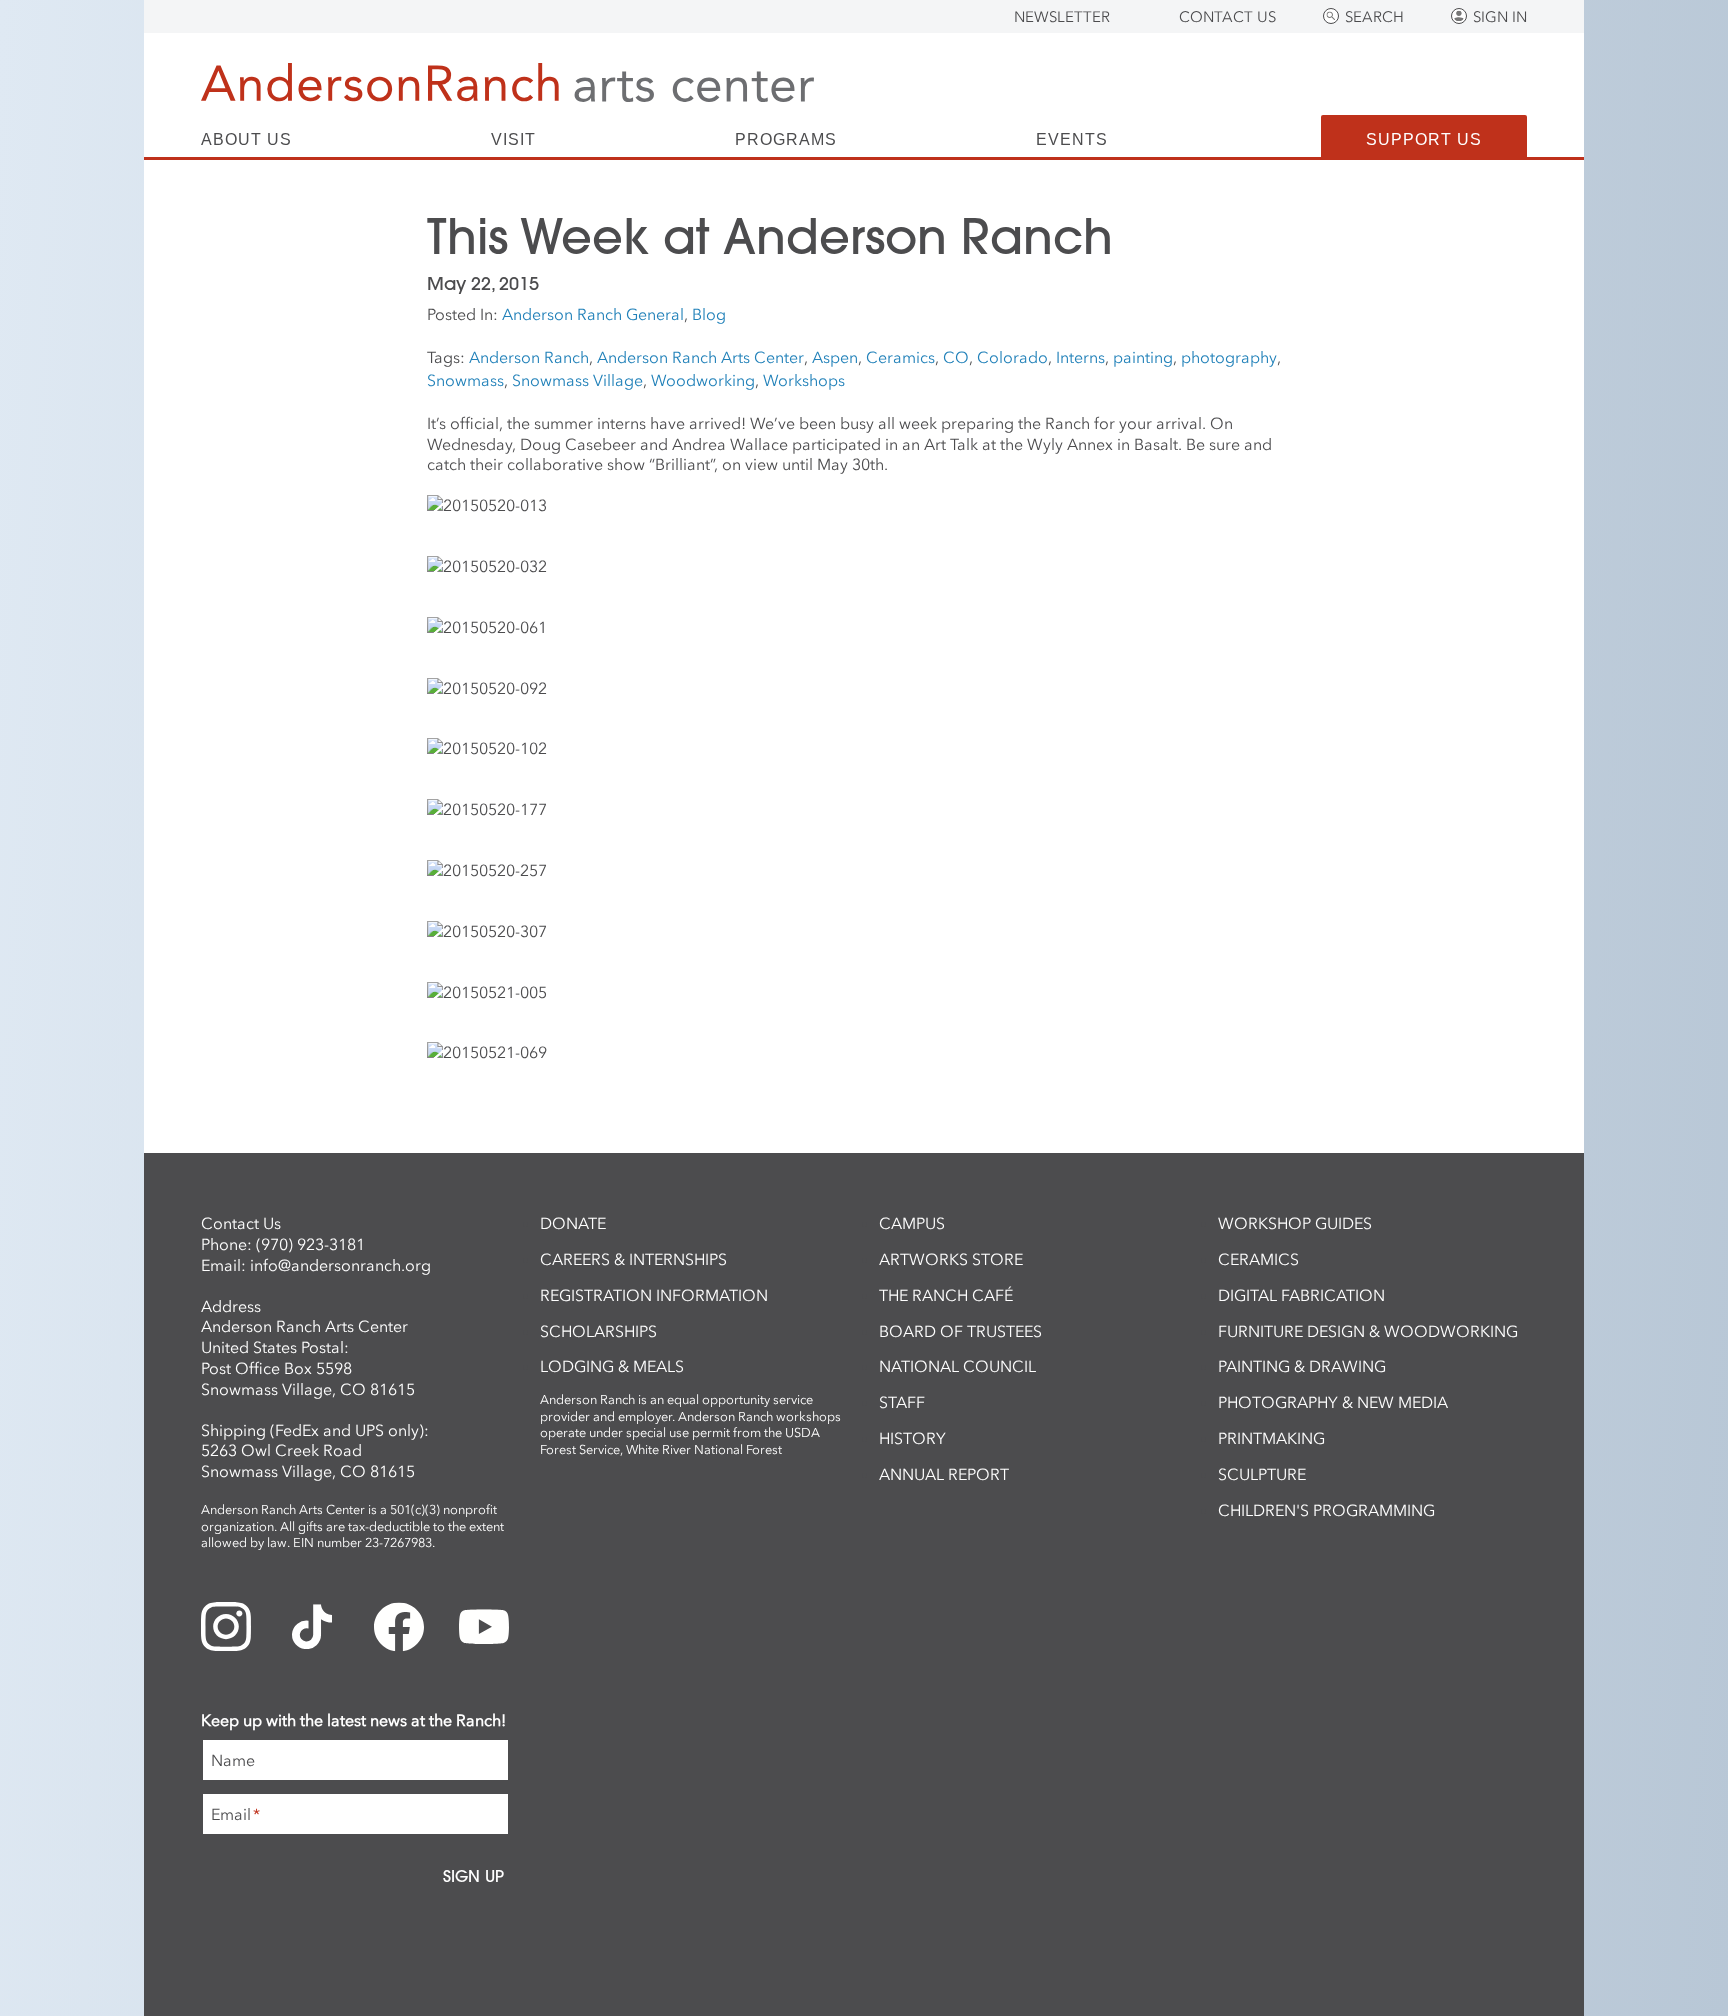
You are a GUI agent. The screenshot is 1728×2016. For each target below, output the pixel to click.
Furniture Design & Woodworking (1368, 1331)
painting (1143, 357)
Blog (709, 314)
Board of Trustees (960, 1331)
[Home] (507, 82)
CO (956, 357)
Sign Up (473, 1876)
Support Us (1424, 139)
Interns (1080, 357)
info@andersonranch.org (340, 1265)
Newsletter (1062, 17)
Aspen (835, 357)
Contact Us (1227, 17)
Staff (902, 1402)
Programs (786, 140)
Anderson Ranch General (593, 314)
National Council (957, 1366)
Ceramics (900, 357)
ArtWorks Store (951, 1259)
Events (1072, 140)
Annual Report (944, 1474)
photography (1229, 357)
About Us (246, 140)
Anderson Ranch (529, 357)
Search (1374, 17)
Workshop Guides (1295, 1223)
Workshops (804, 380)
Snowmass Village (577, 380)
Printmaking (1271, 1438)
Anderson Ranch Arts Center (700, 357)
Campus (912, 1223)
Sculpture (1262, 1474)
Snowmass (465, 380)
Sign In (1500, 17)
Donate (573, 1223)
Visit (513, 140)
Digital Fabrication (1301, 1295)
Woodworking (703, 380)
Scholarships (598, 1331)
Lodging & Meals (612, 1366)
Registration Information (654, 1295)
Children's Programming (1326, 1510)
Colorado (1012, 357)
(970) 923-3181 (310, 1244)
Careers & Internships (633, 1259)
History (912, 1438)
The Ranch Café (946, 1295)
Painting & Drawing (1302, 1366)
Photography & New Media (1333, 1402)
